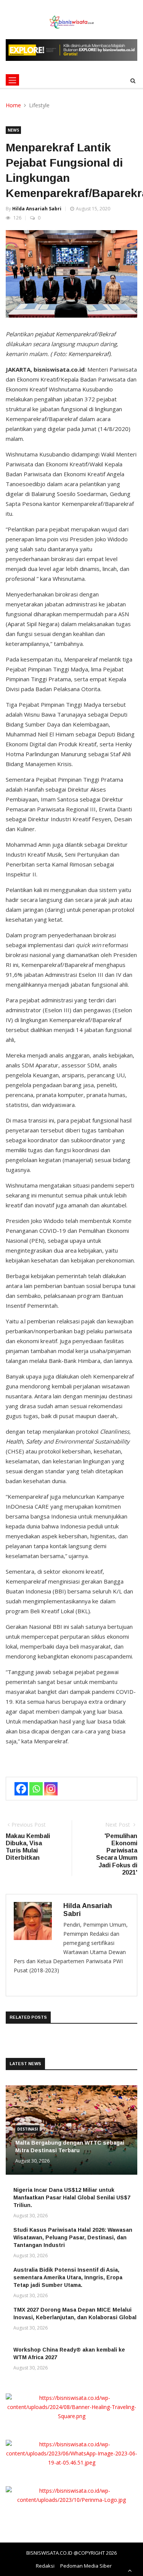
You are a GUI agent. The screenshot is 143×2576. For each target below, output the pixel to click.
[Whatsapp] (36, 1789)
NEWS (13, 130)
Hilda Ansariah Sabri (37, 209)
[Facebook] (21, 1789)
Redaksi (45, 2566)
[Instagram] (51, 1789)
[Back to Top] (130, 2570)
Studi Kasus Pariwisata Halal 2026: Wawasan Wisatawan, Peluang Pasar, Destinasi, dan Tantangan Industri (73, 2237)
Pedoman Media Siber (86, 2566)
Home (13, 105)
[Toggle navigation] (12, 80)
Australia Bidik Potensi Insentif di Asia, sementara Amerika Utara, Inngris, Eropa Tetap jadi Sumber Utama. (68, 2277)
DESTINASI (27, 2129)
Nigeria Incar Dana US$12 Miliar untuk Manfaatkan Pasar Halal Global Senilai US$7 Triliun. (72, 2198)
